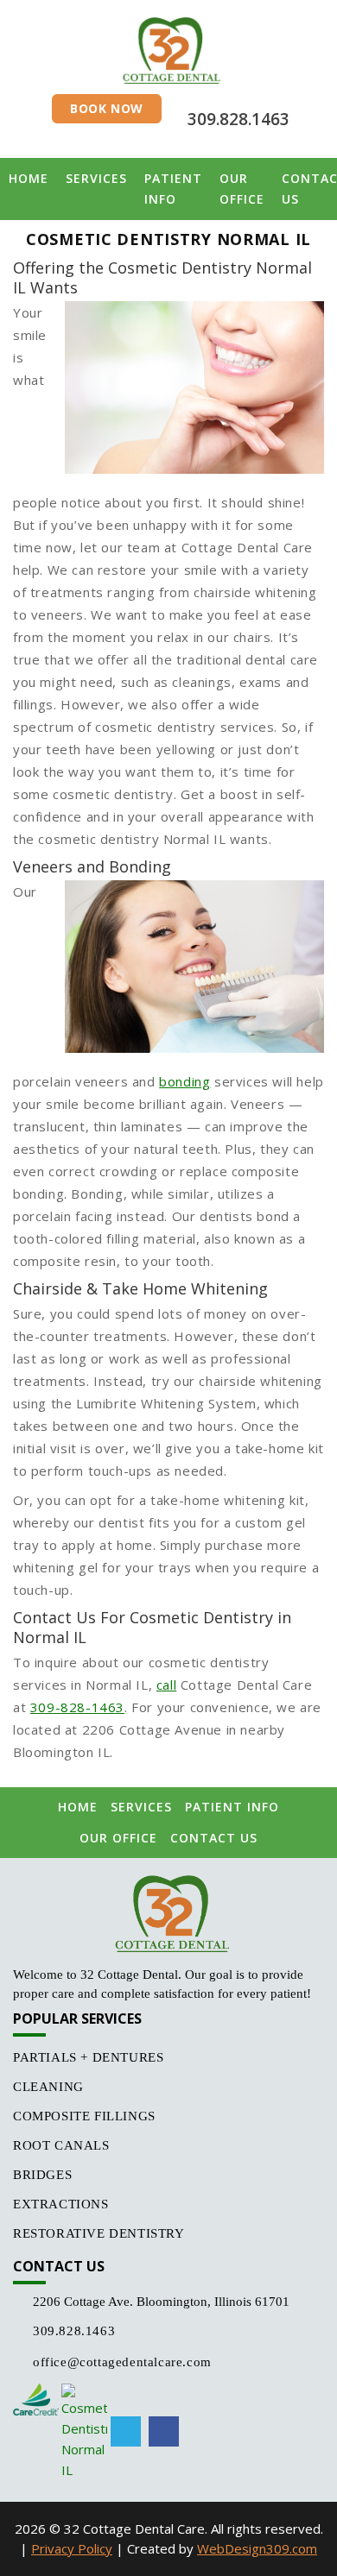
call (166, 1685)
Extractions (61, 2204)
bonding (184, 1081)
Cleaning (48, 2087)
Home (29, 178)
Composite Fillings (84, 2116)
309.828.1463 (238, 119)
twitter (126, 2431)
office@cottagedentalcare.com (122, 2362)
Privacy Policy (72, 2548)
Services (96, 178)
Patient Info (173, 189)
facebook (164, 2431)
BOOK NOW (107, 108)
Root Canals (61, 2145)
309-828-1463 (77, 1707)
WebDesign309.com (257, 2548)
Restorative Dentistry (99, 2233)
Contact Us (214, 1838)
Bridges (42, 2175)
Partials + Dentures (88, 2057)
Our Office (242, 189)
